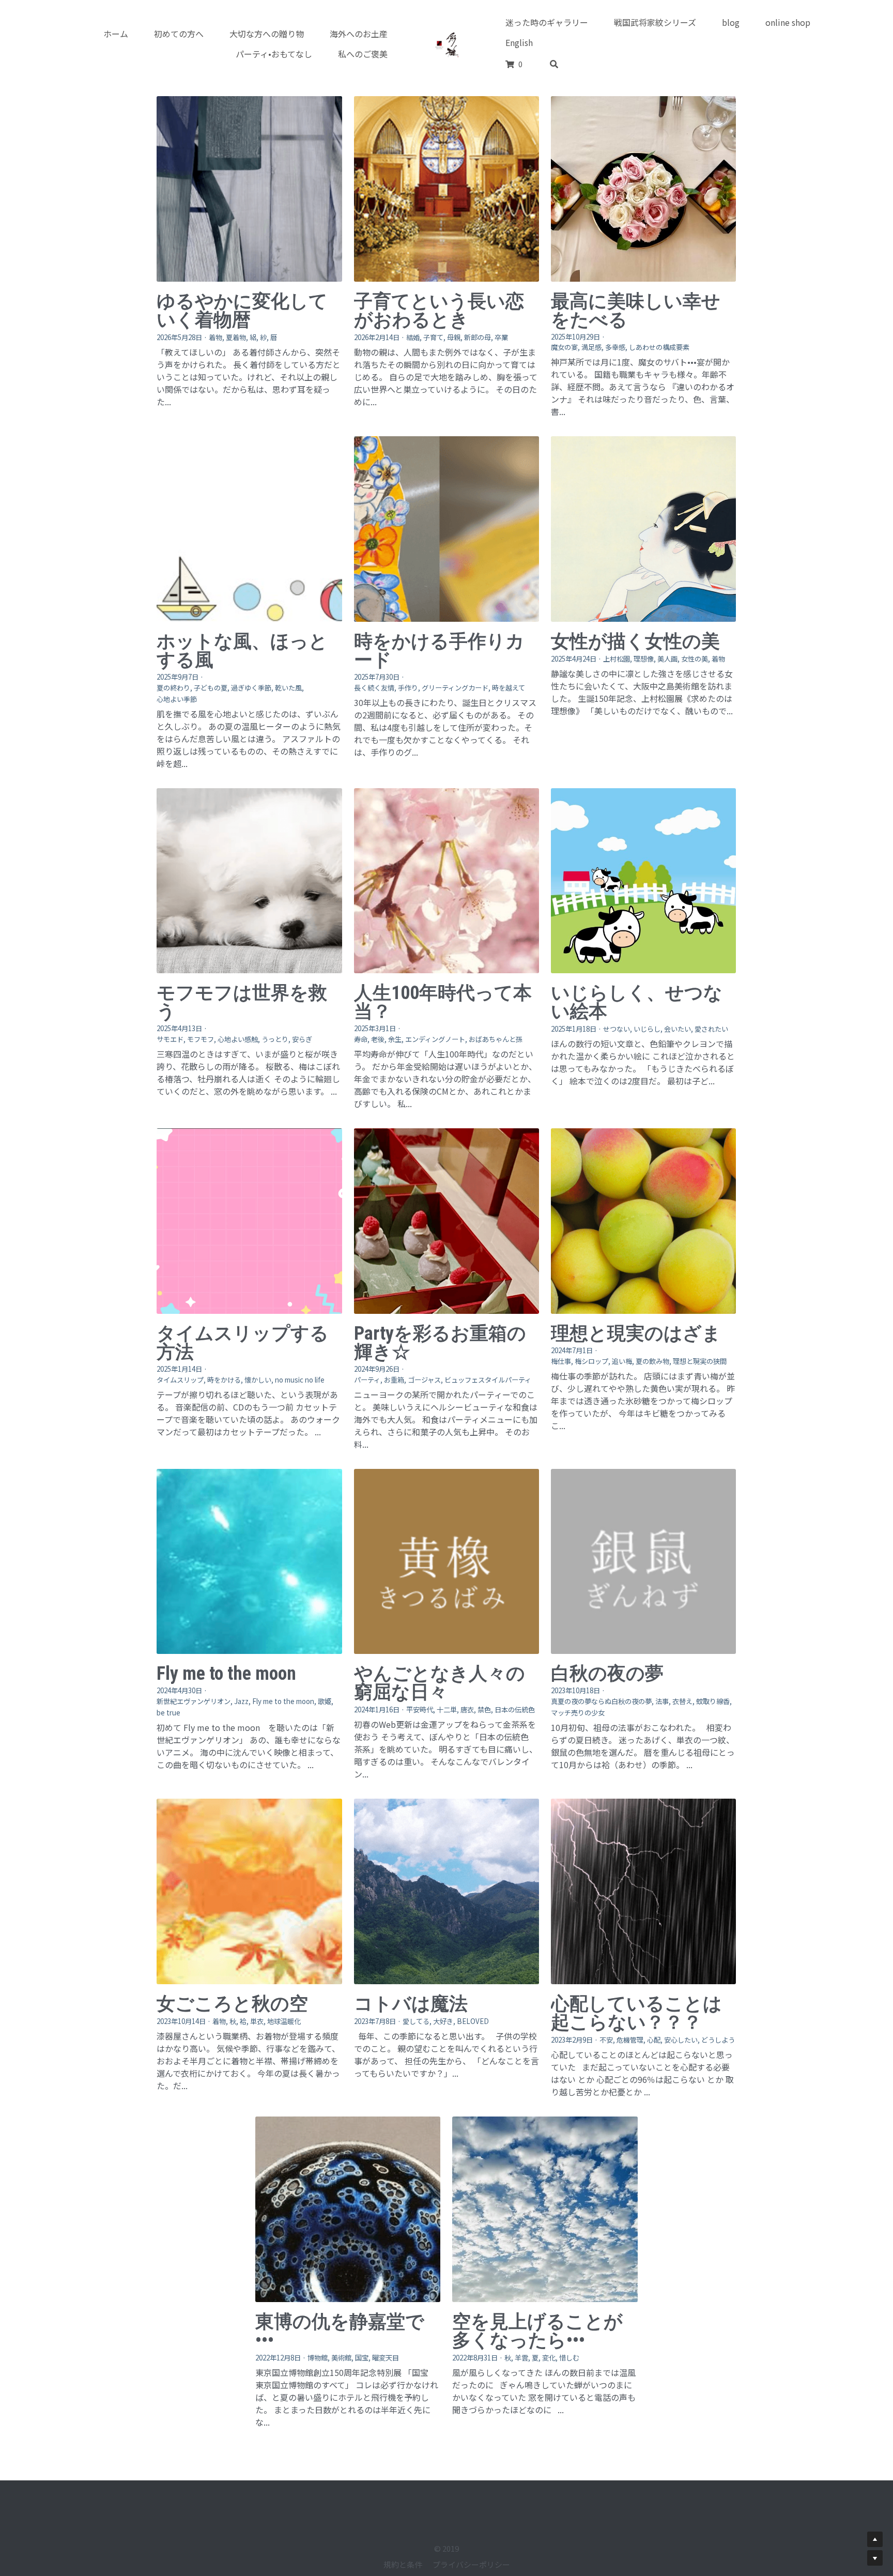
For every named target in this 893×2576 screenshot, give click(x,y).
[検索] (554, 64)
